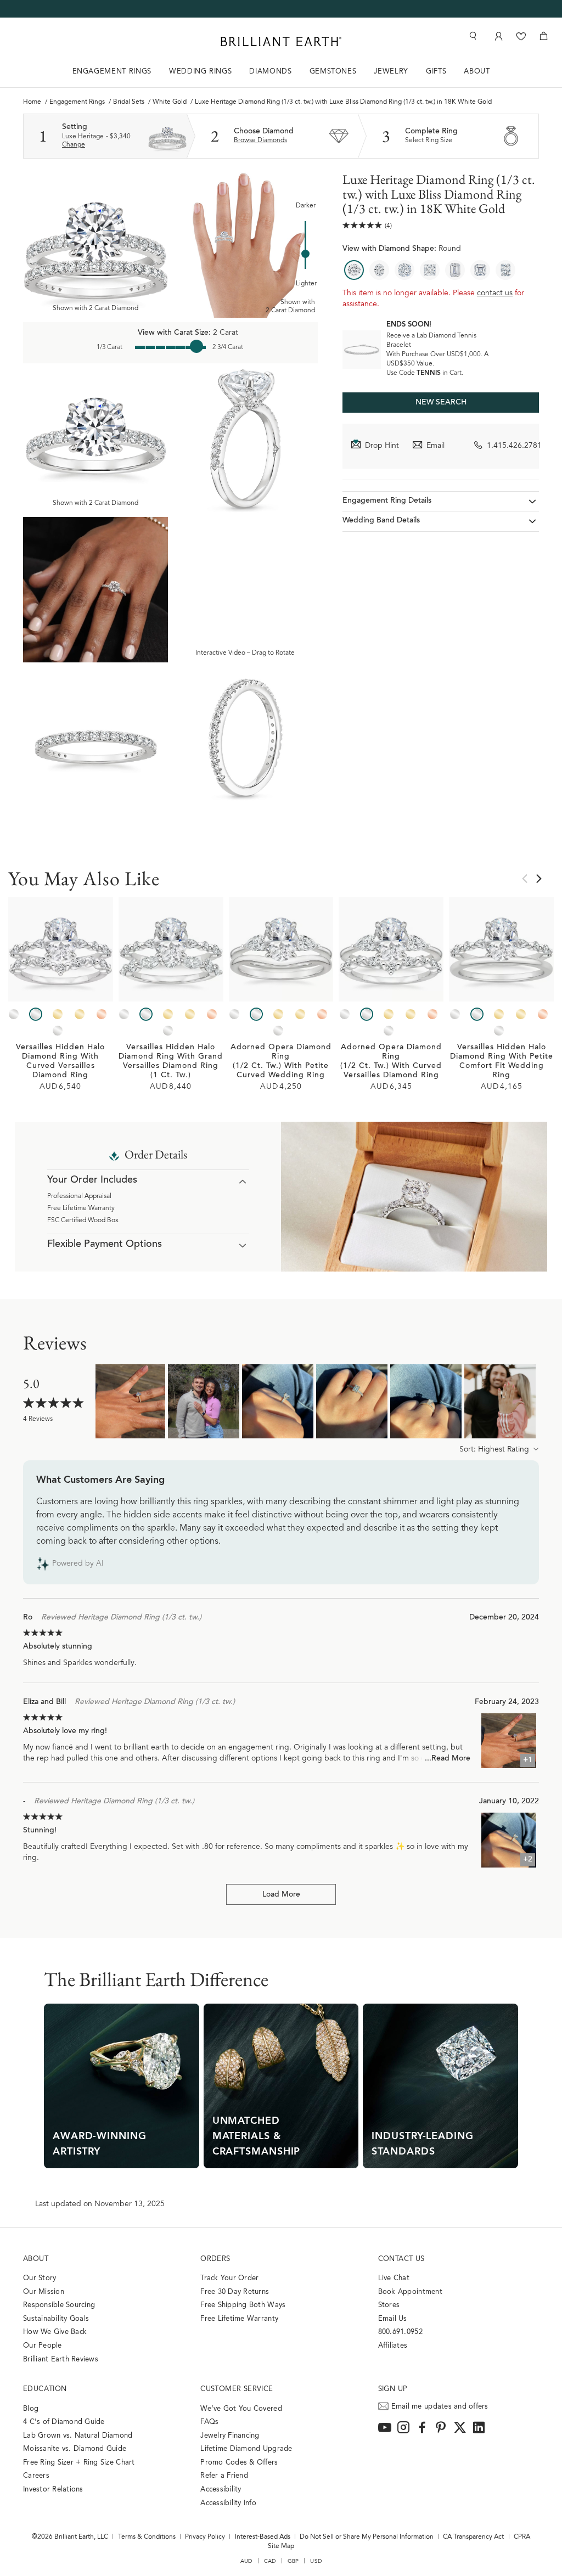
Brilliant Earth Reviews (61, 2360)
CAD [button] (270, 2561)
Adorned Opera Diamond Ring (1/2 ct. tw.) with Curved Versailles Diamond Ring (391, 1062)
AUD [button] (246, 2561)
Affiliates (393, 2346)
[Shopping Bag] (544, 36)
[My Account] (498, 36)
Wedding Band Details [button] (381, 521)
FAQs (209, 2422)
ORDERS (215, 2259)
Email (435, 446)
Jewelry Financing (230, 2436)
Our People (43, 2346)
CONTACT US (401, 2259)
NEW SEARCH (441, 403)
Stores (389, 2305)
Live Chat (394, 2278)
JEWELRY (391, 72)
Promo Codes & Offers (239, 2463)
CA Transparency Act (473, 2537)
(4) (388, 226)
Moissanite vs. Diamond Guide (75, 2449)
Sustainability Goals (56, 2319)
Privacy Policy (205, 2537)
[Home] (281, 41)
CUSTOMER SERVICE (237, 2389)
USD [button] (316, 2561)
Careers (36, 2476)
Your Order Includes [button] (92, 1180)
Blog (31, 2409)
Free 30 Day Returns (235, 2292)
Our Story (40, 2278)
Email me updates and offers (440, 2407)
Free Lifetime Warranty (81, 1208)
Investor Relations (53, 2490)
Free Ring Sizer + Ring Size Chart (79, 2463)
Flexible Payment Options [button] (105, 1245)
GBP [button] (293, 2561)
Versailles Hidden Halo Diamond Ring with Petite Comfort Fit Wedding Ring (502, 1062)
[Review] (363, 225)
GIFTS (436, 72)
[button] (499, 1450)
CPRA (522, 2537)
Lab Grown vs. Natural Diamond (78, 2436)
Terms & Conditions (147, 2537)
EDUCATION (45, 2389)
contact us (495, 294)
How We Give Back (55, 2332)
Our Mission (44, 2292)
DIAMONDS (270, 72)
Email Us (393, 2319)
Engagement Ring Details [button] (387, 501)
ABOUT (477, 72)
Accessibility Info (228, 2503)
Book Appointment (410, 2292)
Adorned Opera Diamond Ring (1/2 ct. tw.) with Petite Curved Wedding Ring (281, 1062)
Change (74, 145)
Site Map (281, 2546)
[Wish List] (521, 36)
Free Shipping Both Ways (243, 2305)
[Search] (472, 36)
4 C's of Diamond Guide (64, 2422)
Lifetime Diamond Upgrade (246, 2449)
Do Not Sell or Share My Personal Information (367, 2537)
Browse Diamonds (260, 140)
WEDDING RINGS (200, 72)
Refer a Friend (224, 2476)
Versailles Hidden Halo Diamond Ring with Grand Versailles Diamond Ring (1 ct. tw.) (171, 1062)
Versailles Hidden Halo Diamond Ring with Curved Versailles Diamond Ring (60, 1062)
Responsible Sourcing (59, 2305)
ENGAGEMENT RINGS (112, 72)
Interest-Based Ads (263, 2537)
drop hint (382, 446)
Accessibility (221, 2490)
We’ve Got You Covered (241, 2409)
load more (281, 1895)
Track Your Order (229, 2278)
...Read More (448, 1759)
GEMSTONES (333, 72)
